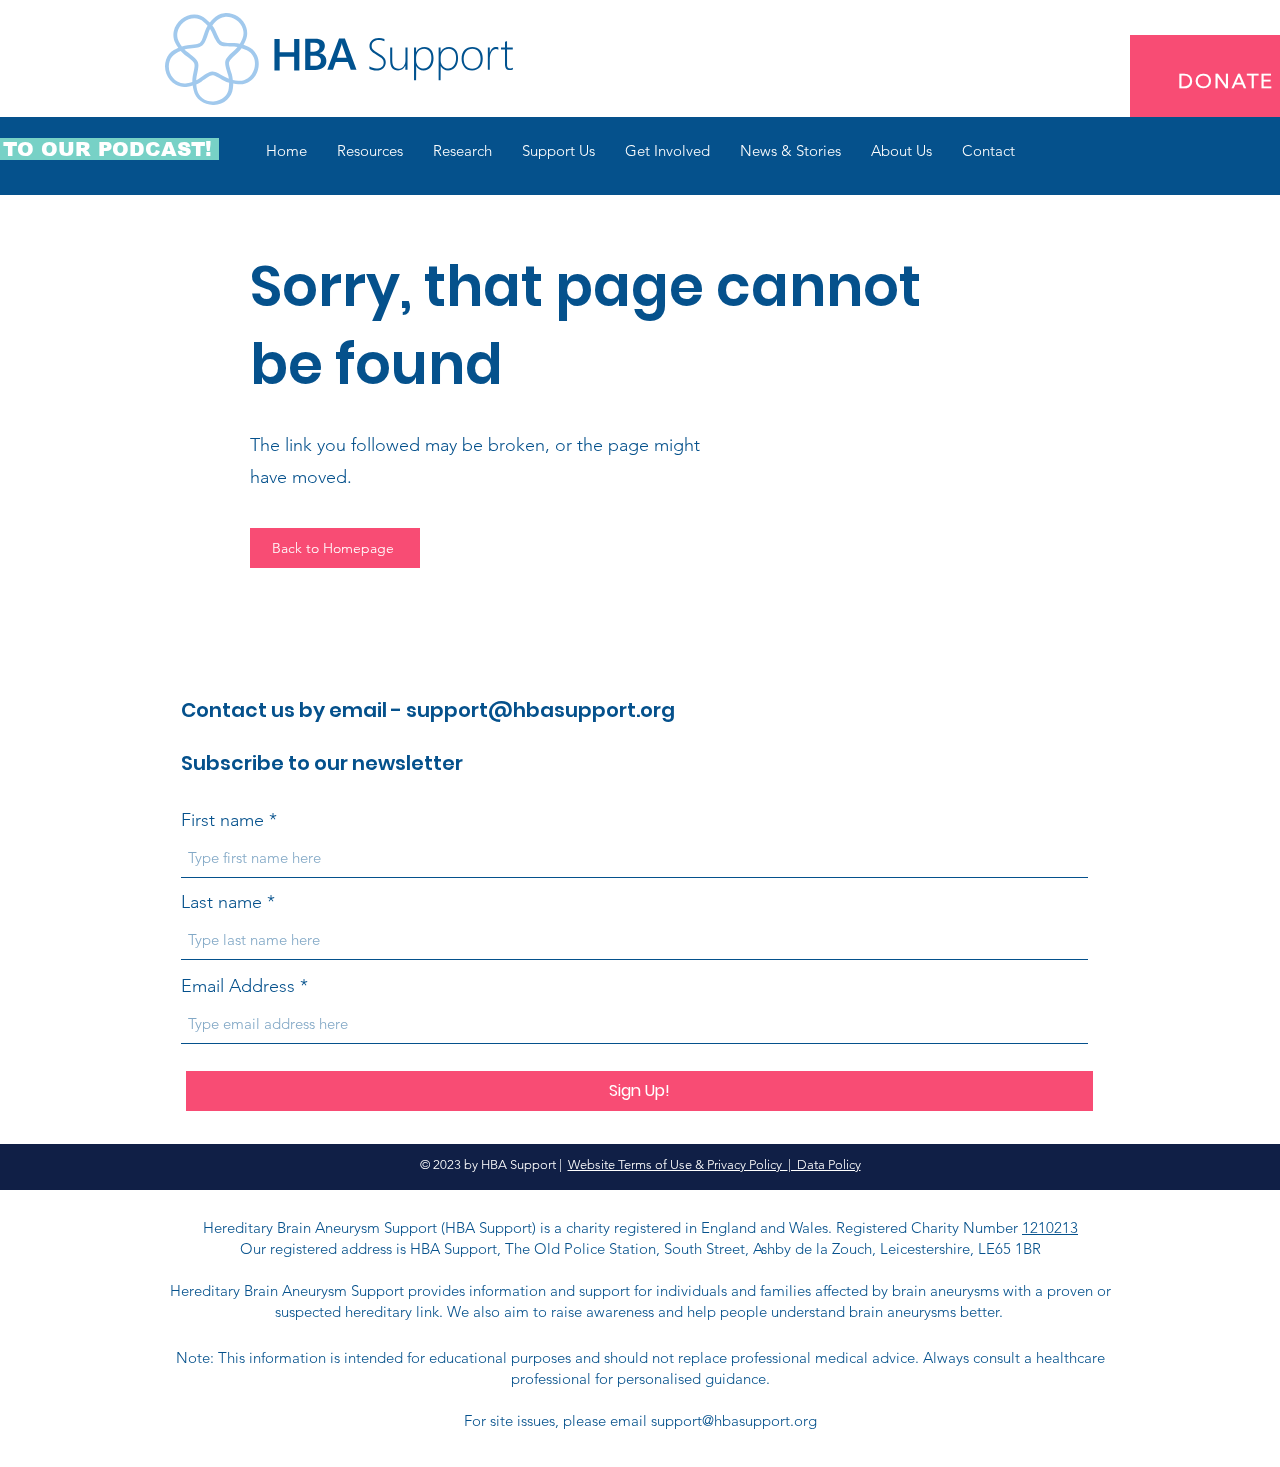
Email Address (238, 986)
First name (222, 820)
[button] (370, 151)
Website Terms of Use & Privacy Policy (678, 1164)
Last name (221, 902)
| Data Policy (824, 1164)
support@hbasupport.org (540, 710)
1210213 (1050, 1227)
